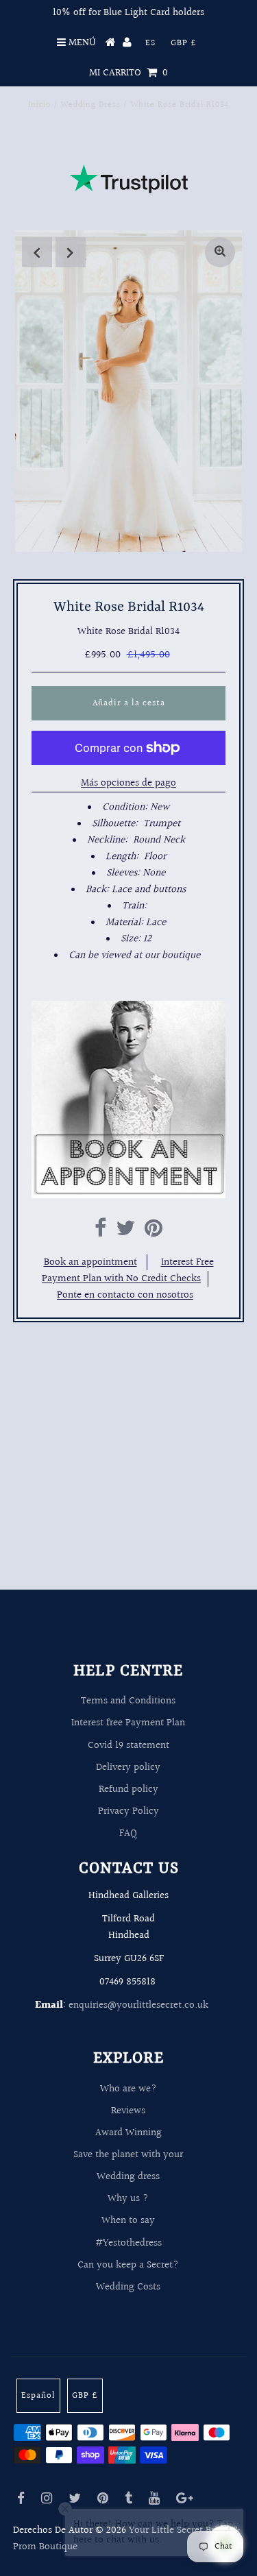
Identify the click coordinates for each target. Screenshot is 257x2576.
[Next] (71, 252)
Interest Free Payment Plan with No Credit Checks (128, 1271)
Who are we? (128, 2089)
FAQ (128, 1833)
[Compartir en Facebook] (100, 1232)
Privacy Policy (128, 1811)
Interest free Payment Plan (128, 1723)
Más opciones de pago (128, 783)
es (150, 43)
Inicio (39, 105)
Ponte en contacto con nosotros (125, 1295)
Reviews (128, 2111)
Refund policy (128, 1789)
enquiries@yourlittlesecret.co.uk (138, 2005)
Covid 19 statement (128, 1746)
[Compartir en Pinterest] (154, 1232)
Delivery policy (128, 1767)
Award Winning (128, 2133)
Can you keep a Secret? (128, 2265)
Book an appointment (90, 1262)
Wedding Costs (128, 2287)
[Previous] (37, 252)
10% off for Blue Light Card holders (128, 13)
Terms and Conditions (128, 1701)
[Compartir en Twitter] (125, 1232)
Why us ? (128, 2199)
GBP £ (184, 43)
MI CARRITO (128, 73)
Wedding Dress (91, 105)
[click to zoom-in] (220, 252)
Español (38, 2396)
